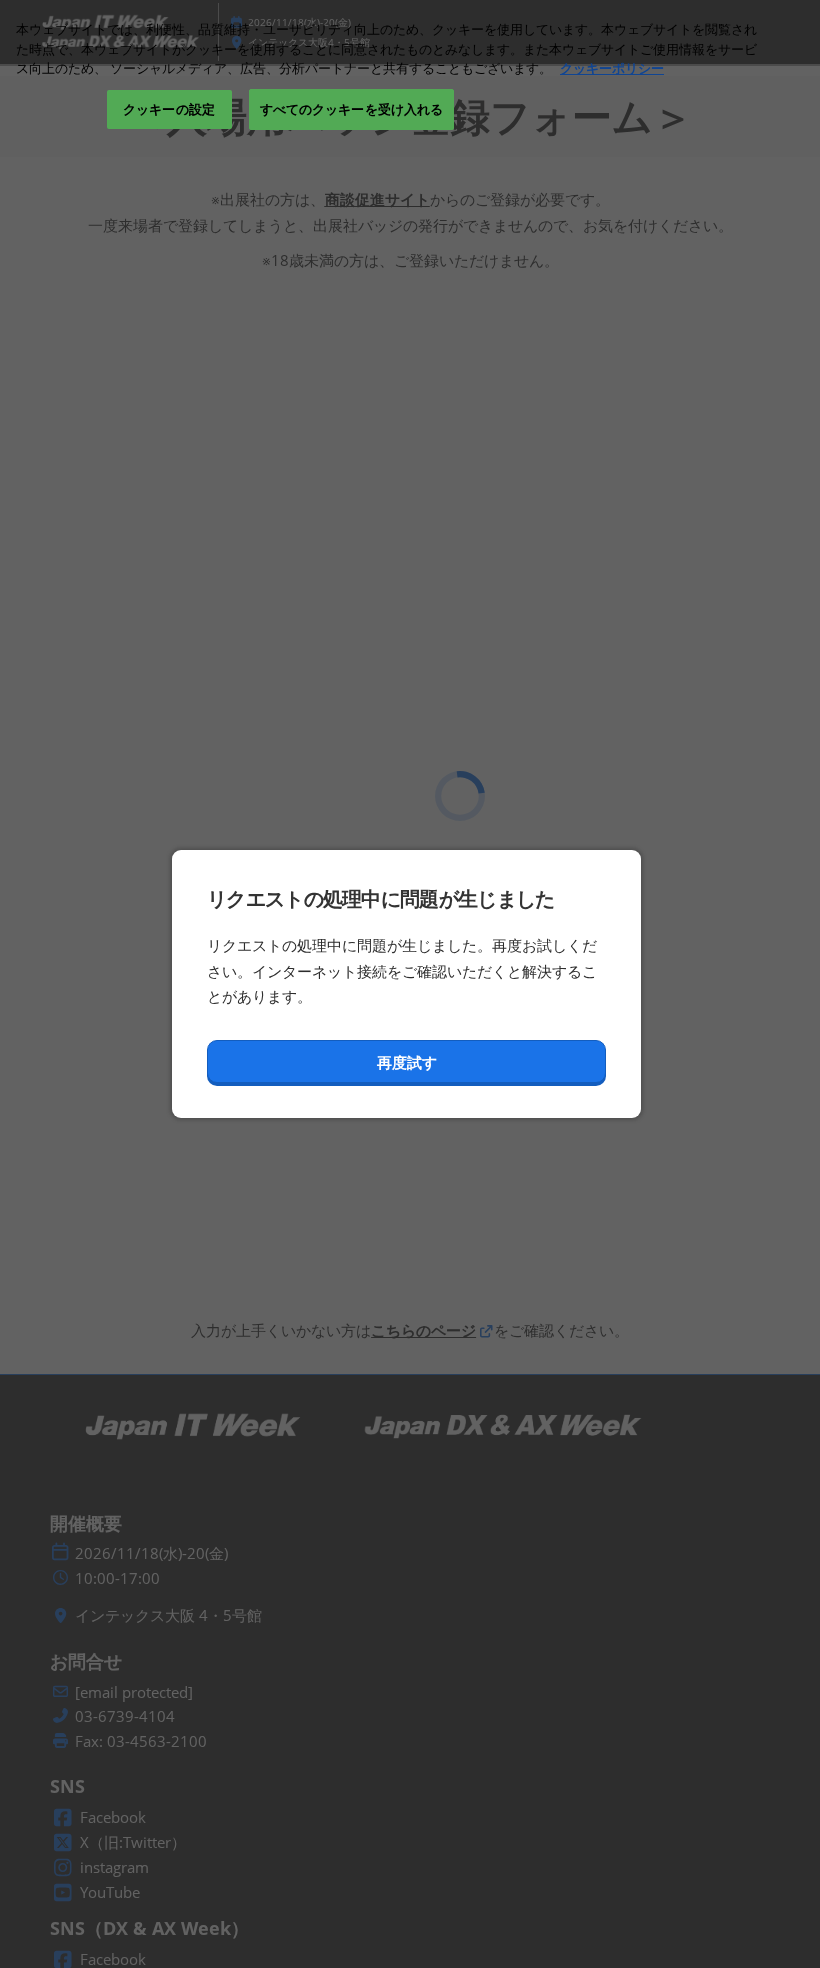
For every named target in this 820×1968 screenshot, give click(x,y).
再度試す (407, 1062)
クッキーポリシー (612, 68)
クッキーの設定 (169, 109)
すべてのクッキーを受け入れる (352, 109)
